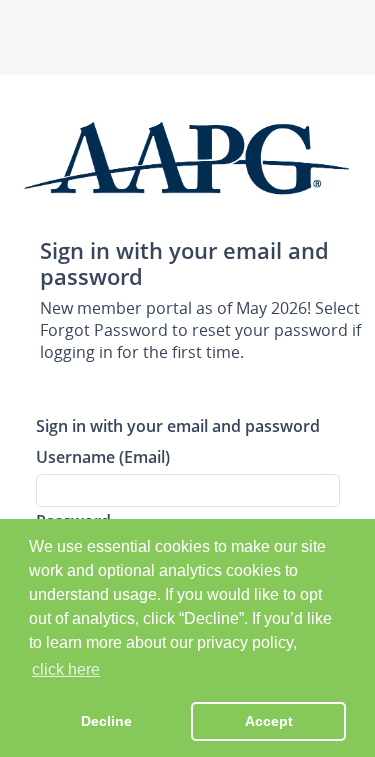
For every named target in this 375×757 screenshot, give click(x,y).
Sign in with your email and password (178, 425)
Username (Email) (103, 456)
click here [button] (66, 669)
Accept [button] (269, 721)
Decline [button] (106, 721)
